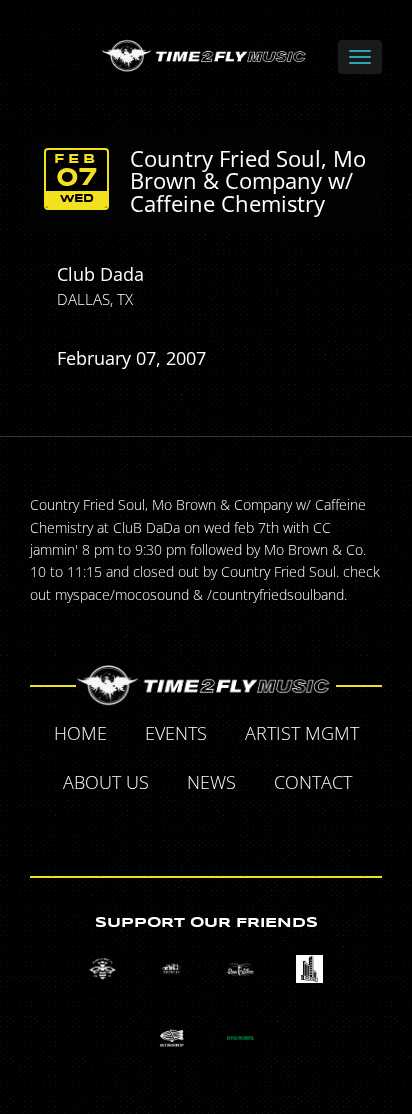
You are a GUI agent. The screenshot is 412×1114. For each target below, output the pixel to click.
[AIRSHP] (171, 1038)
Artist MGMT (302, 733)
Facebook (138, 830)
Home (80, 733)
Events (176, 733)
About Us (106, 782)
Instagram (276, 830)
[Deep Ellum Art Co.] (240, 969)
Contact (313, 782)
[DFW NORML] (240, 1038)
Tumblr (230, 830)
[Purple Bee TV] (102, 969)
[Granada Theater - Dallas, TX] (309, 969)
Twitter (184, 830)
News (211, 782)
